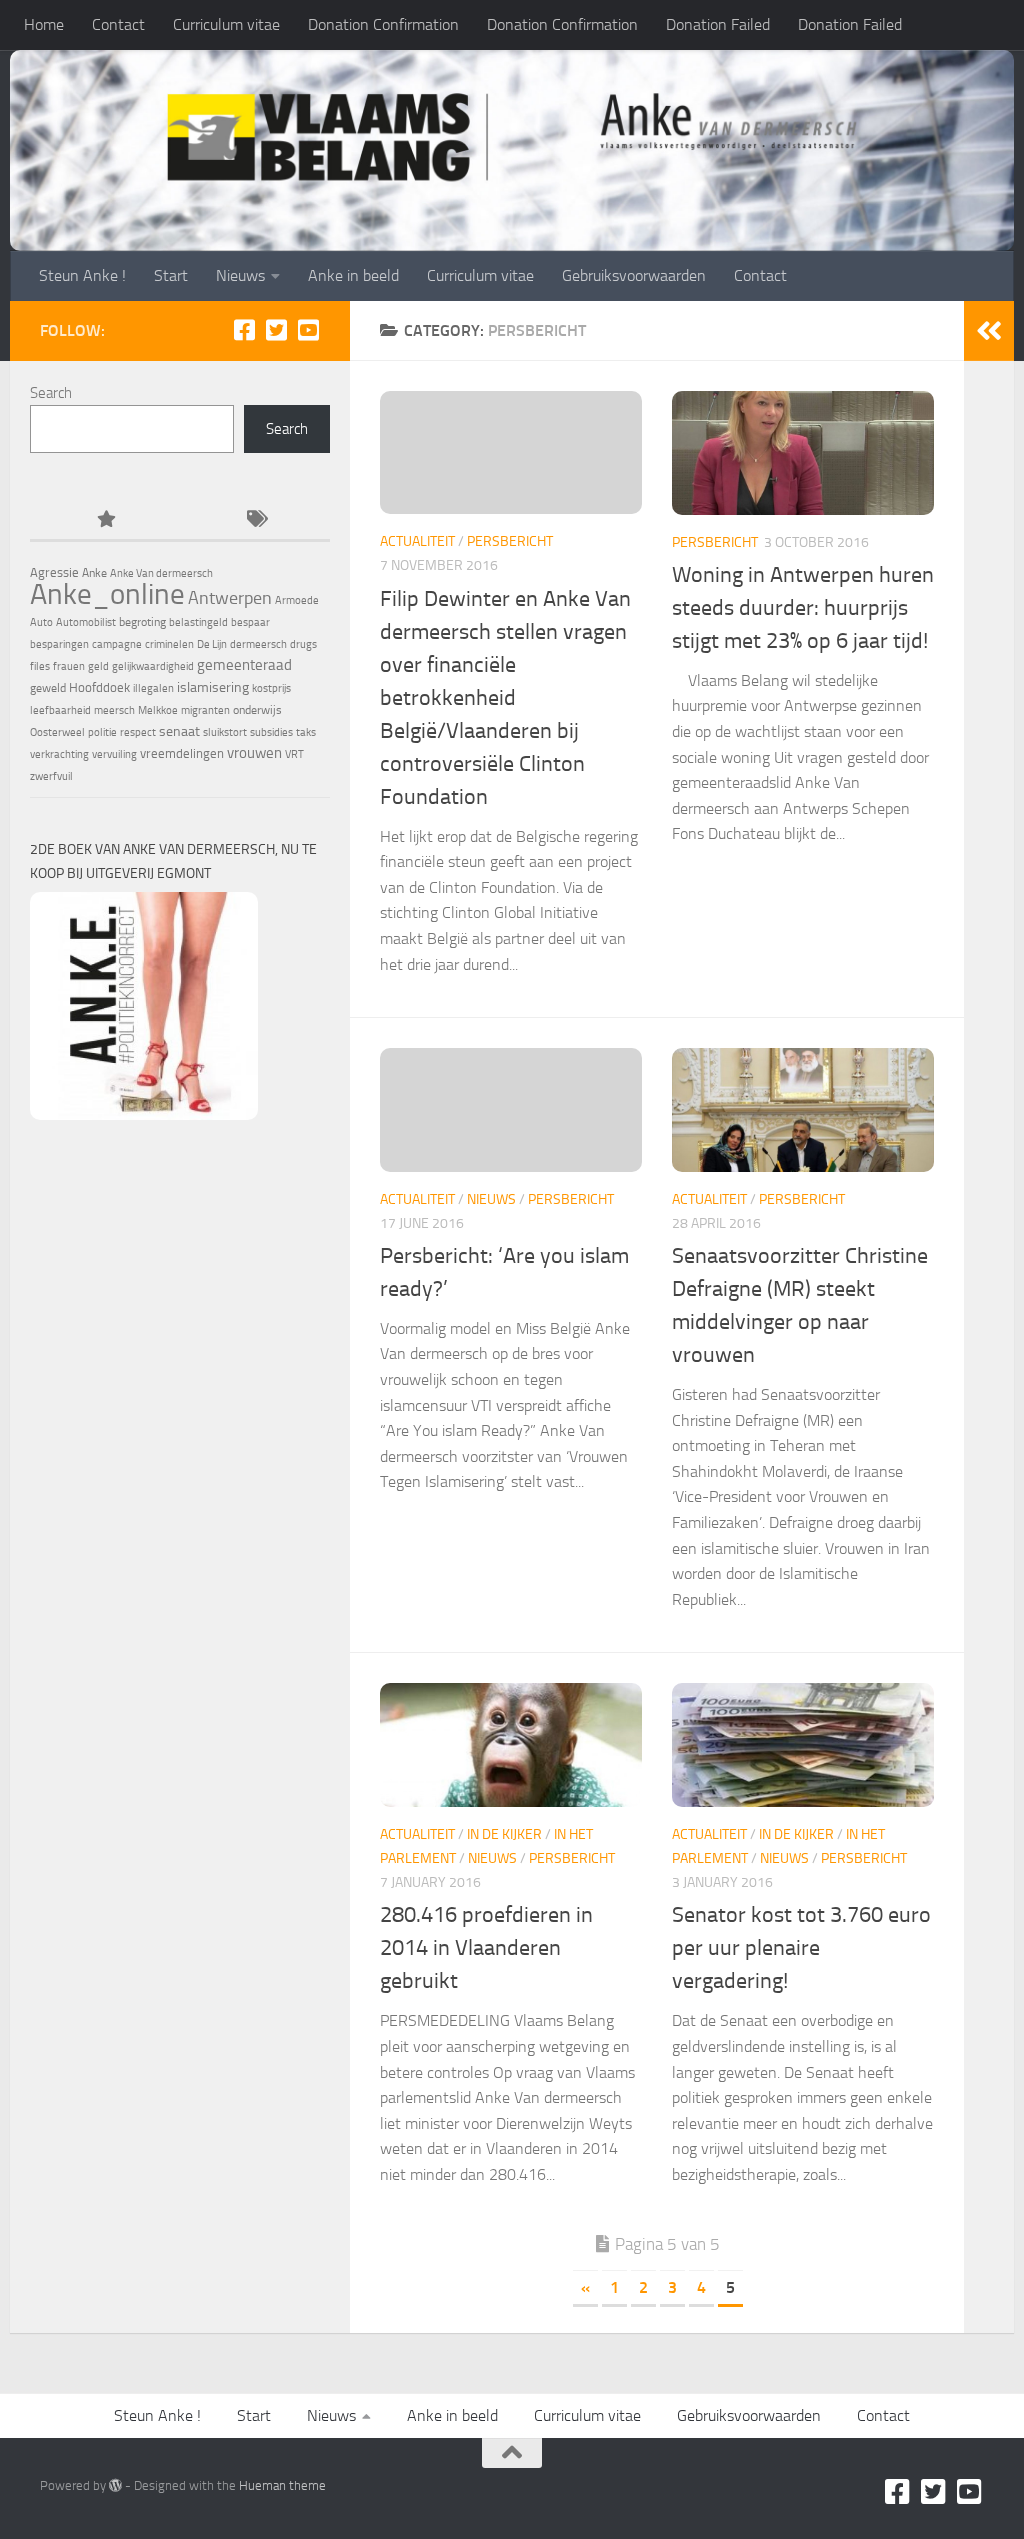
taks (306, 732)
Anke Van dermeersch (161, 573)
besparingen (59, 644)
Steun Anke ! (82, 275)
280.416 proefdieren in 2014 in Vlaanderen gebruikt (486, 1948)
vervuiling (114, 754)
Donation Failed (718, 24)
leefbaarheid (60, 710)
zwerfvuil (51, 776)
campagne (117, 644)
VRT (294, 754)
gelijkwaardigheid (153, 666)
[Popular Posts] (105, 520)
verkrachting (59, 754)
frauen (69, 666)
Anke (94, 573)
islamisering (213, 687)
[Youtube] (308, 330)
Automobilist (86, 622)
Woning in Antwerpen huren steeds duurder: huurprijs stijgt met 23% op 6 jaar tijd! (803, 608)
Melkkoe (158, 710)
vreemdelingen (182, 753)
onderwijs (257, 710)
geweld (48, 688)
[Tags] (255, 520)
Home (44, 24)
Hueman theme (282, 2485)
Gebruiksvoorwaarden (634, 275)
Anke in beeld (353, 275)
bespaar (250, 622)
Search (51, 393)
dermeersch (258, 644)
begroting (142, 622)
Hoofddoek (99, 687)
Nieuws (240, 275)
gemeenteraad (244, 665)
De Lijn (212, 644)
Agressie (54, 572)
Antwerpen (230, 598)
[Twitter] (276, 330)
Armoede (297, 600)
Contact (118, 24)
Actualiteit (417, 541)
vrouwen (254, 753)
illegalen (153, 688)
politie (102, 732)
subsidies (271, 732)
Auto (41, 622)
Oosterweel (57, 732)
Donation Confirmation (383, 24)
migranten (205, 710)
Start (171, 275)
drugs (303, 644)
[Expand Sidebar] (989, 331)
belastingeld (198, 622)
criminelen (169, 644)
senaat (179, 731)
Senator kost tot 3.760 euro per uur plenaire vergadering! (801, 1948)
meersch (114, 710)
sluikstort (225, 732)
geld (98, 666)
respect (138, 732)
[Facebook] (244, 330)
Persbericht (510, 541)
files (40, 666)
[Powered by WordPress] (115, 2485)
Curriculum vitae (226, 24)
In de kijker (504, 1834)
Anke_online (107, 594)
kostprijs (271, 688)
